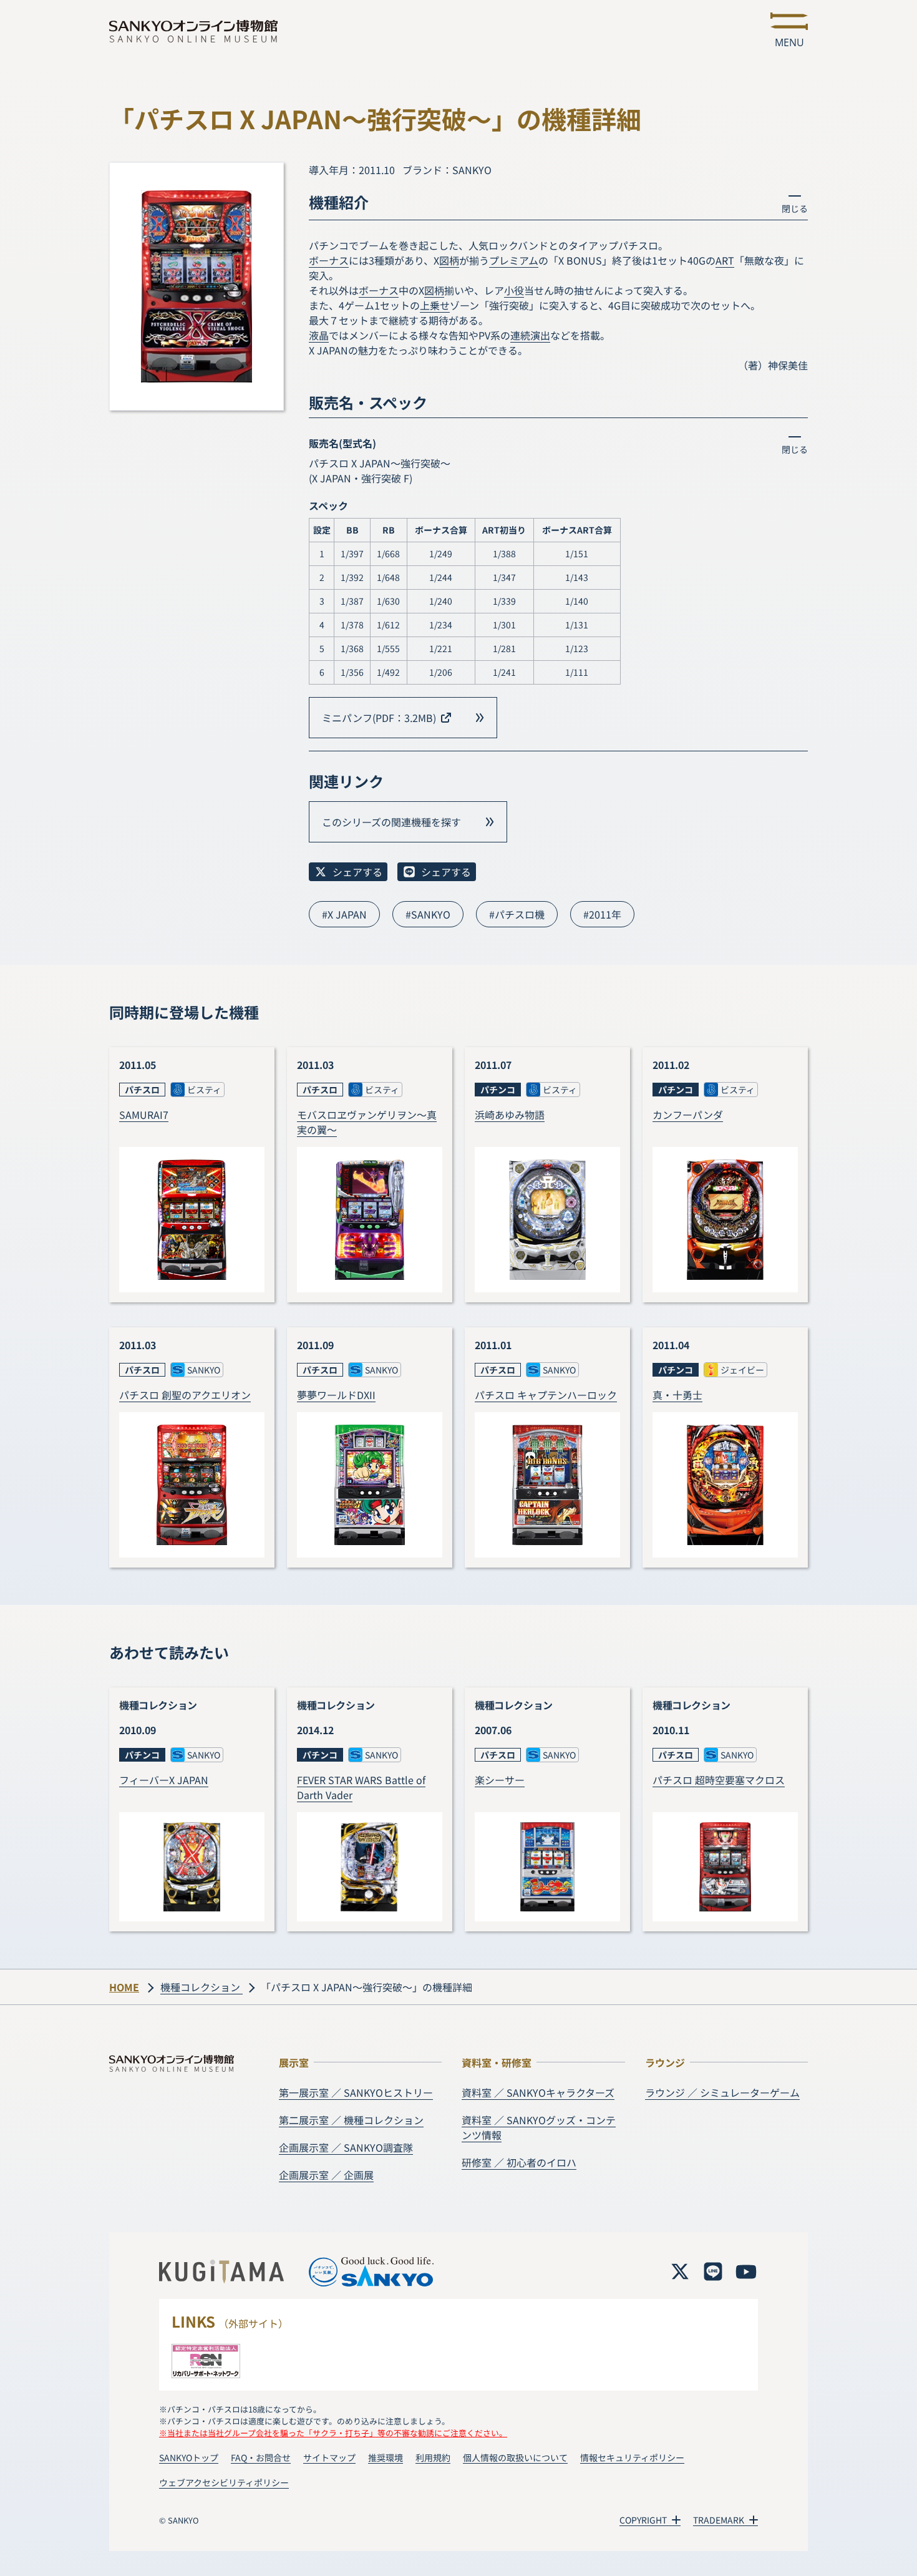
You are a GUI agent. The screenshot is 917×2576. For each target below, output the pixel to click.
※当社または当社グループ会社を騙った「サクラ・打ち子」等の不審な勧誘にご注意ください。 (333, 2433)
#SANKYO (428, 914)
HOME (124, 1987)
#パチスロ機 (517, 914)
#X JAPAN (344, 914)
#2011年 (602, 914)
